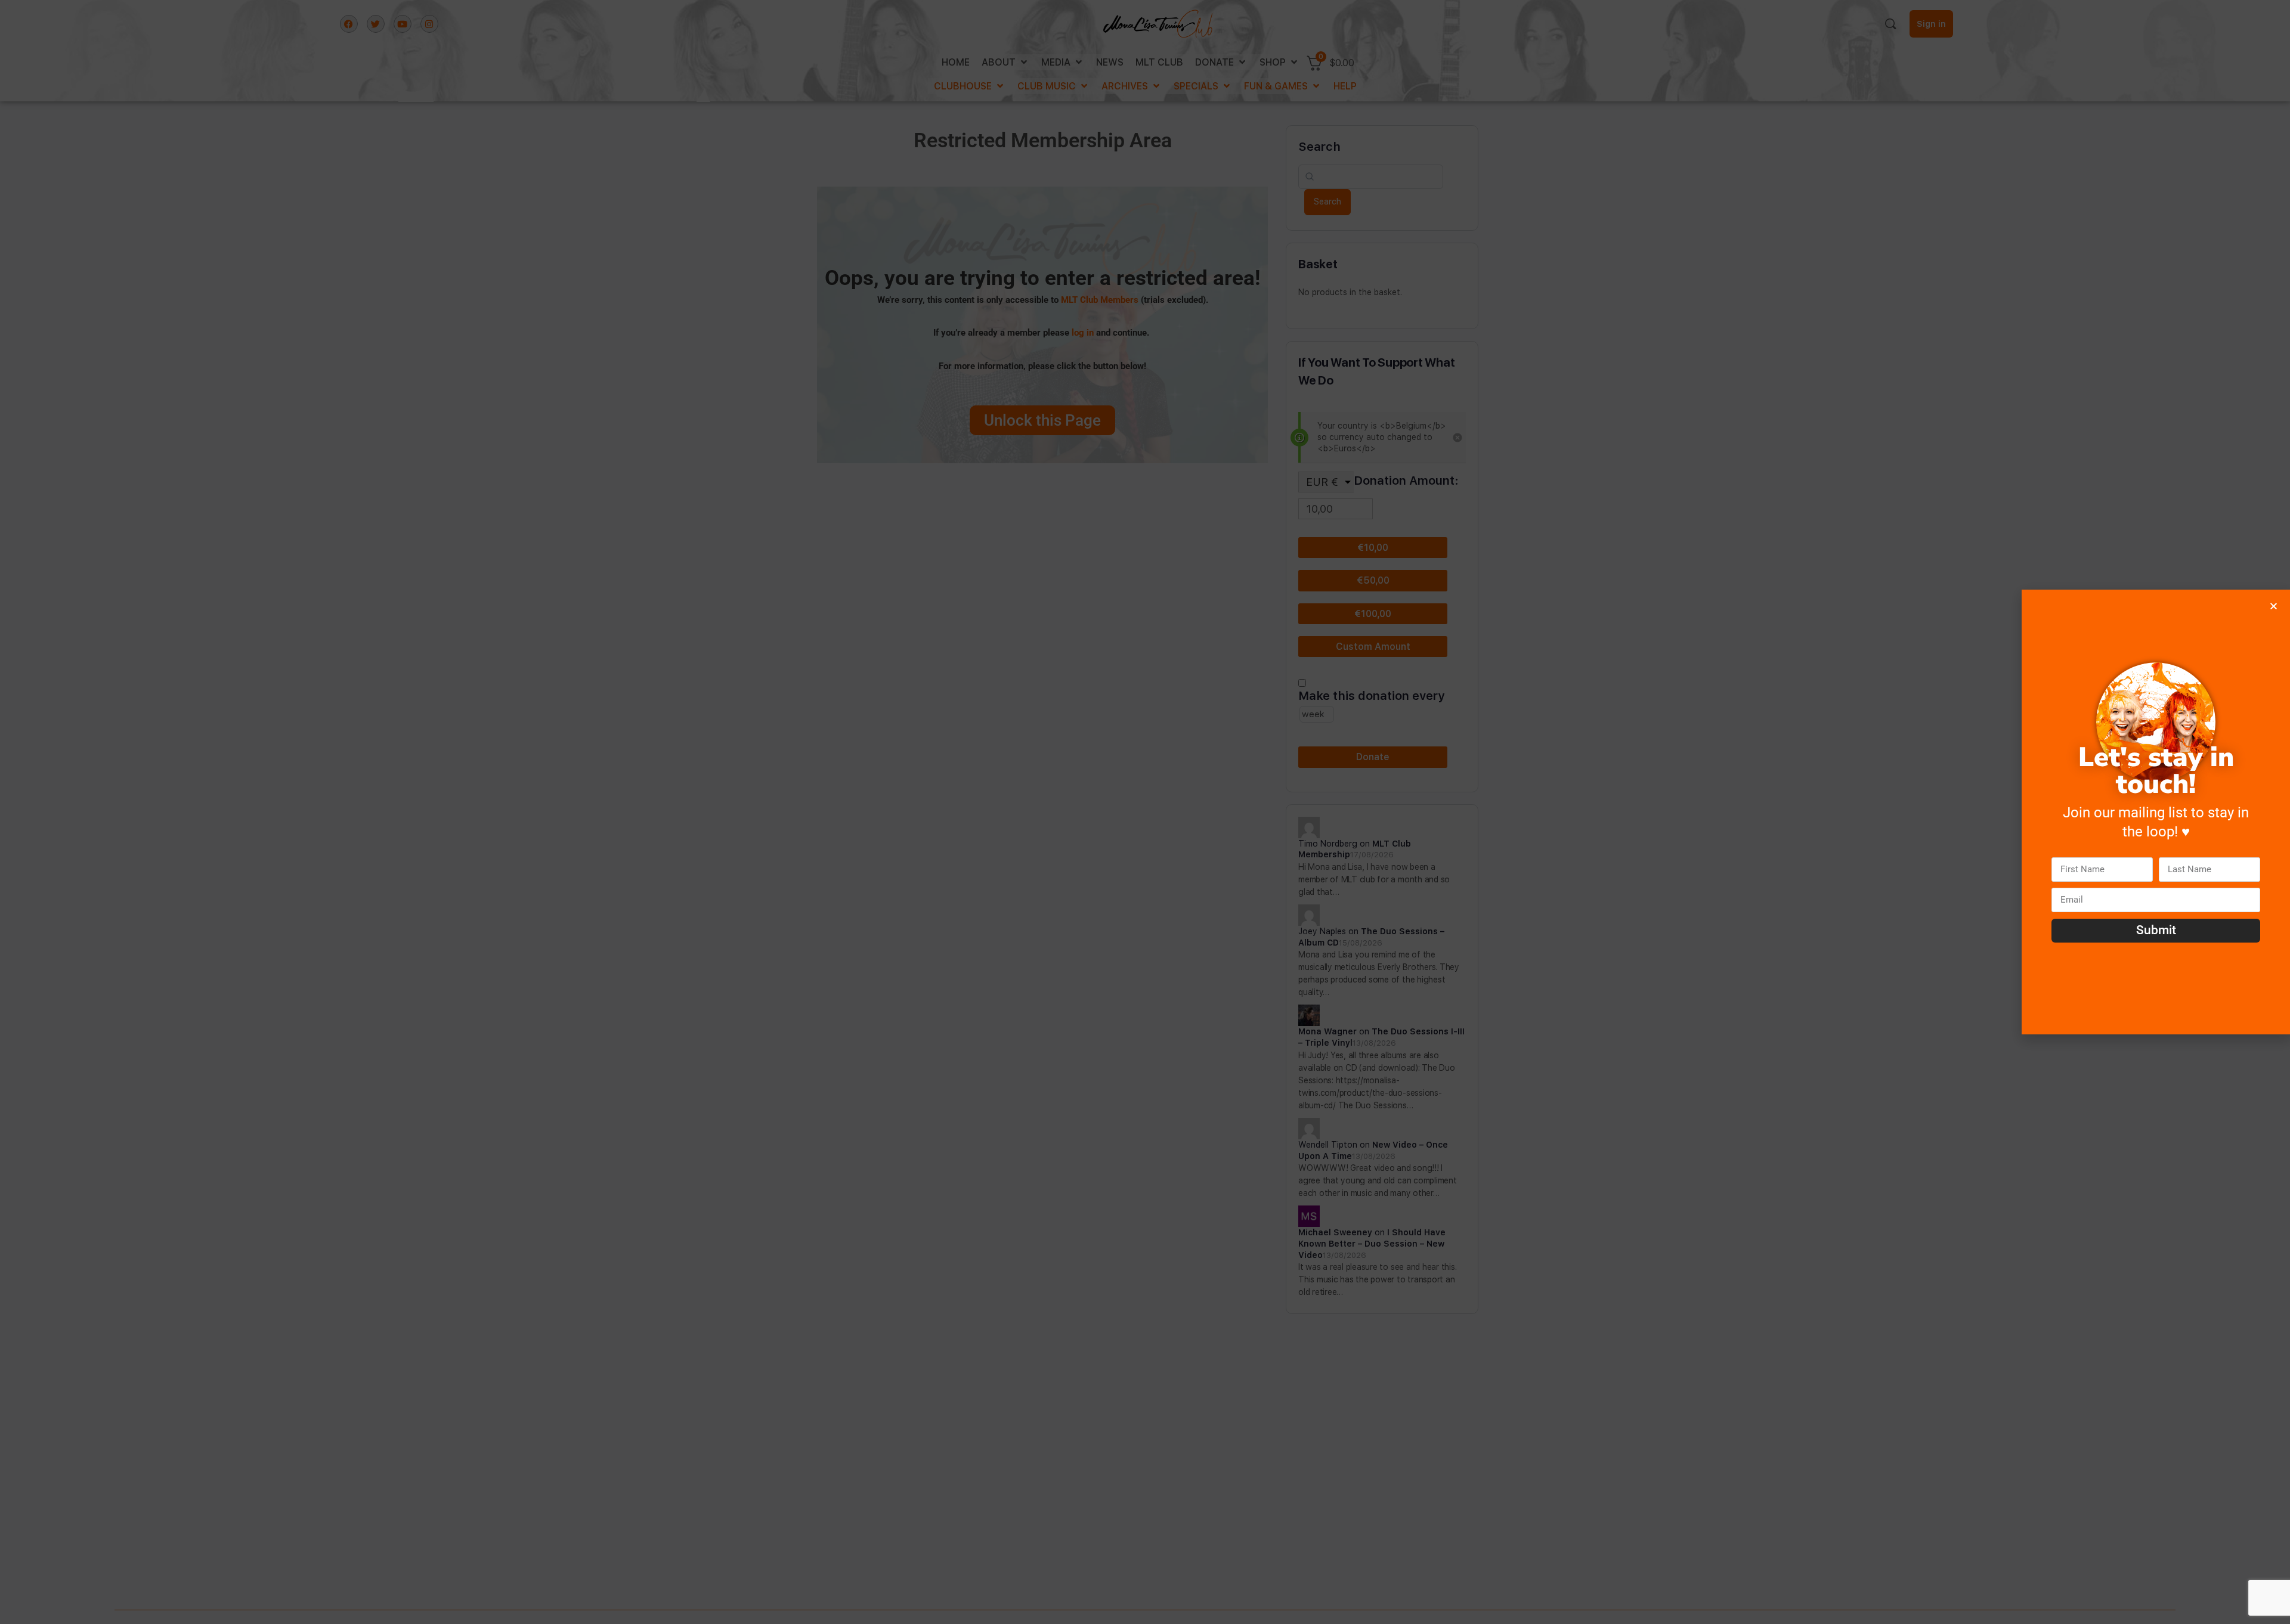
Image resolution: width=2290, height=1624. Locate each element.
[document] (1145, 812)
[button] (2274, 606)
